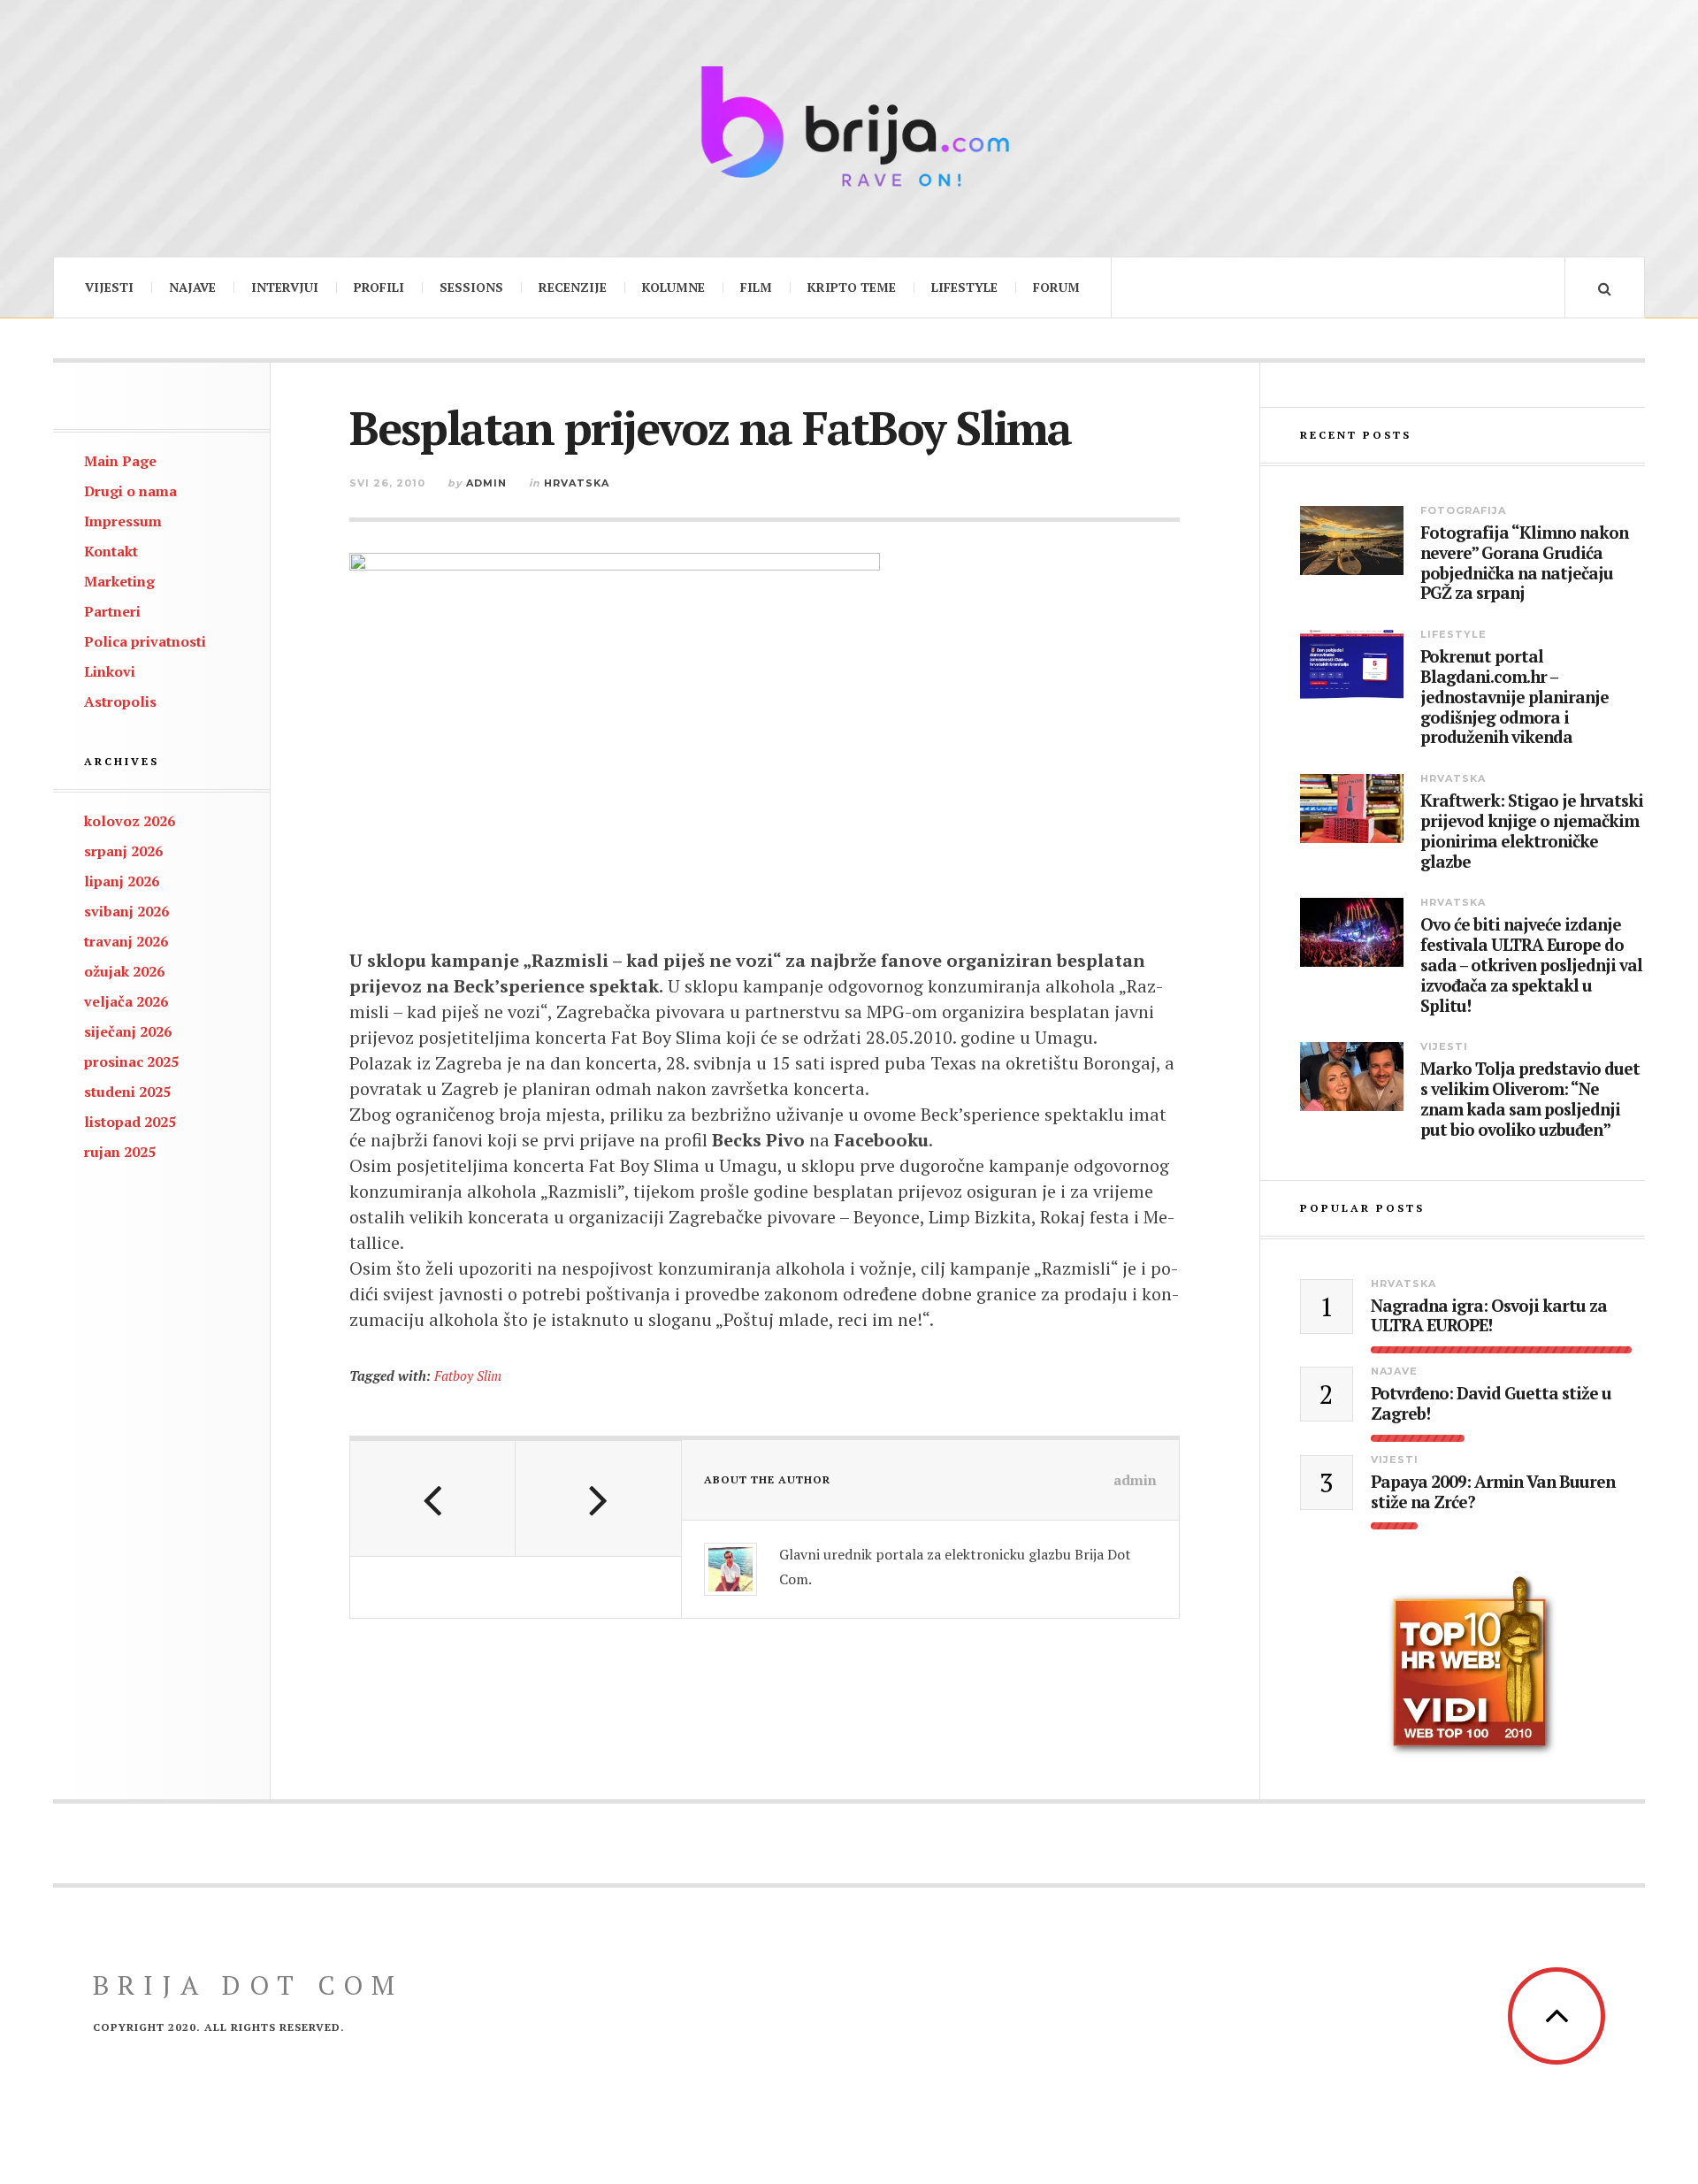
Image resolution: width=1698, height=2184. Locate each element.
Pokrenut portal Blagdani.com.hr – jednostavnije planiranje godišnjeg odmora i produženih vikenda (1514, 697)
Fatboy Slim (468, 1376)
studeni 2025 (127, 1092)
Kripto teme (852, 287)
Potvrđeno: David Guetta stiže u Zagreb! (1491, 1404)
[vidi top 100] (1472, 1667)
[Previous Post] (433, 1498)
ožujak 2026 (124, 971)
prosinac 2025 (131, 1061)
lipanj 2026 (122, 881)
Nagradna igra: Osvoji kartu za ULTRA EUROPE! (1489, 1316)
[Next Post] (598, 1498)
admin (486, 483)
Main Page (120, 461)
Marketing (119, 581)
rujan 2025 (120, 1152)
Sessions (471, 287)
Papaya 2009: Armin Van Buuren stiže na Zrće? (1493, 1492)
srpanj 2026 (123, 851)
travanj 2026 (126, 941)
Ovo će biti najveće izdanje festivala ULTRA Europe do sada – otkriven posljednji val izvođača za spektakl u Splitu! (1531, 965)
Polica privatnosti (145, 641)
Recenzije (573, 287)
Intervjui (285, 287)
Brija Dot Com (248, 1985)
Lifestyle (964, 287)
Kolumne (673, 287)
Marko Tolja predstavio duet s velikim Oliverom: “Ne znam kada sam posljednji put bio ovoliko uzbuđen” (1530, 1099)
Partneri (112, 611)
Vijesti (109, 287)
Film (756, 287)
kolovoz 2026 (130, 821)
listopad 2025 (130, 1122)
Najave (192, 287)
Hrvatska (577, 483)
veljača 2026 (126, 1001)
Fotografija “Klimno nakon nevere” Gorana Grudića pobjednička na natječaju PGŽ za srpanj (1524, 563)
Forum (1056, 287)
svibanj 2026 (126, 911)
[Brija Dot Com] (849, 126)
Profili (379, 287)
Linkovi (110, 671)
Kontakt (111, 551)
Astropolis (120, 701)
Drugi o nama (130, 491)
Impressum (123, 521)
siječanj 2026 (128, 1031)
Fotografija (1463, 510)
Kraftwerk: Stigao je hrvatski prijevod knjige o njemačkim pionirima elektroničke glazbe (1532, 831)
